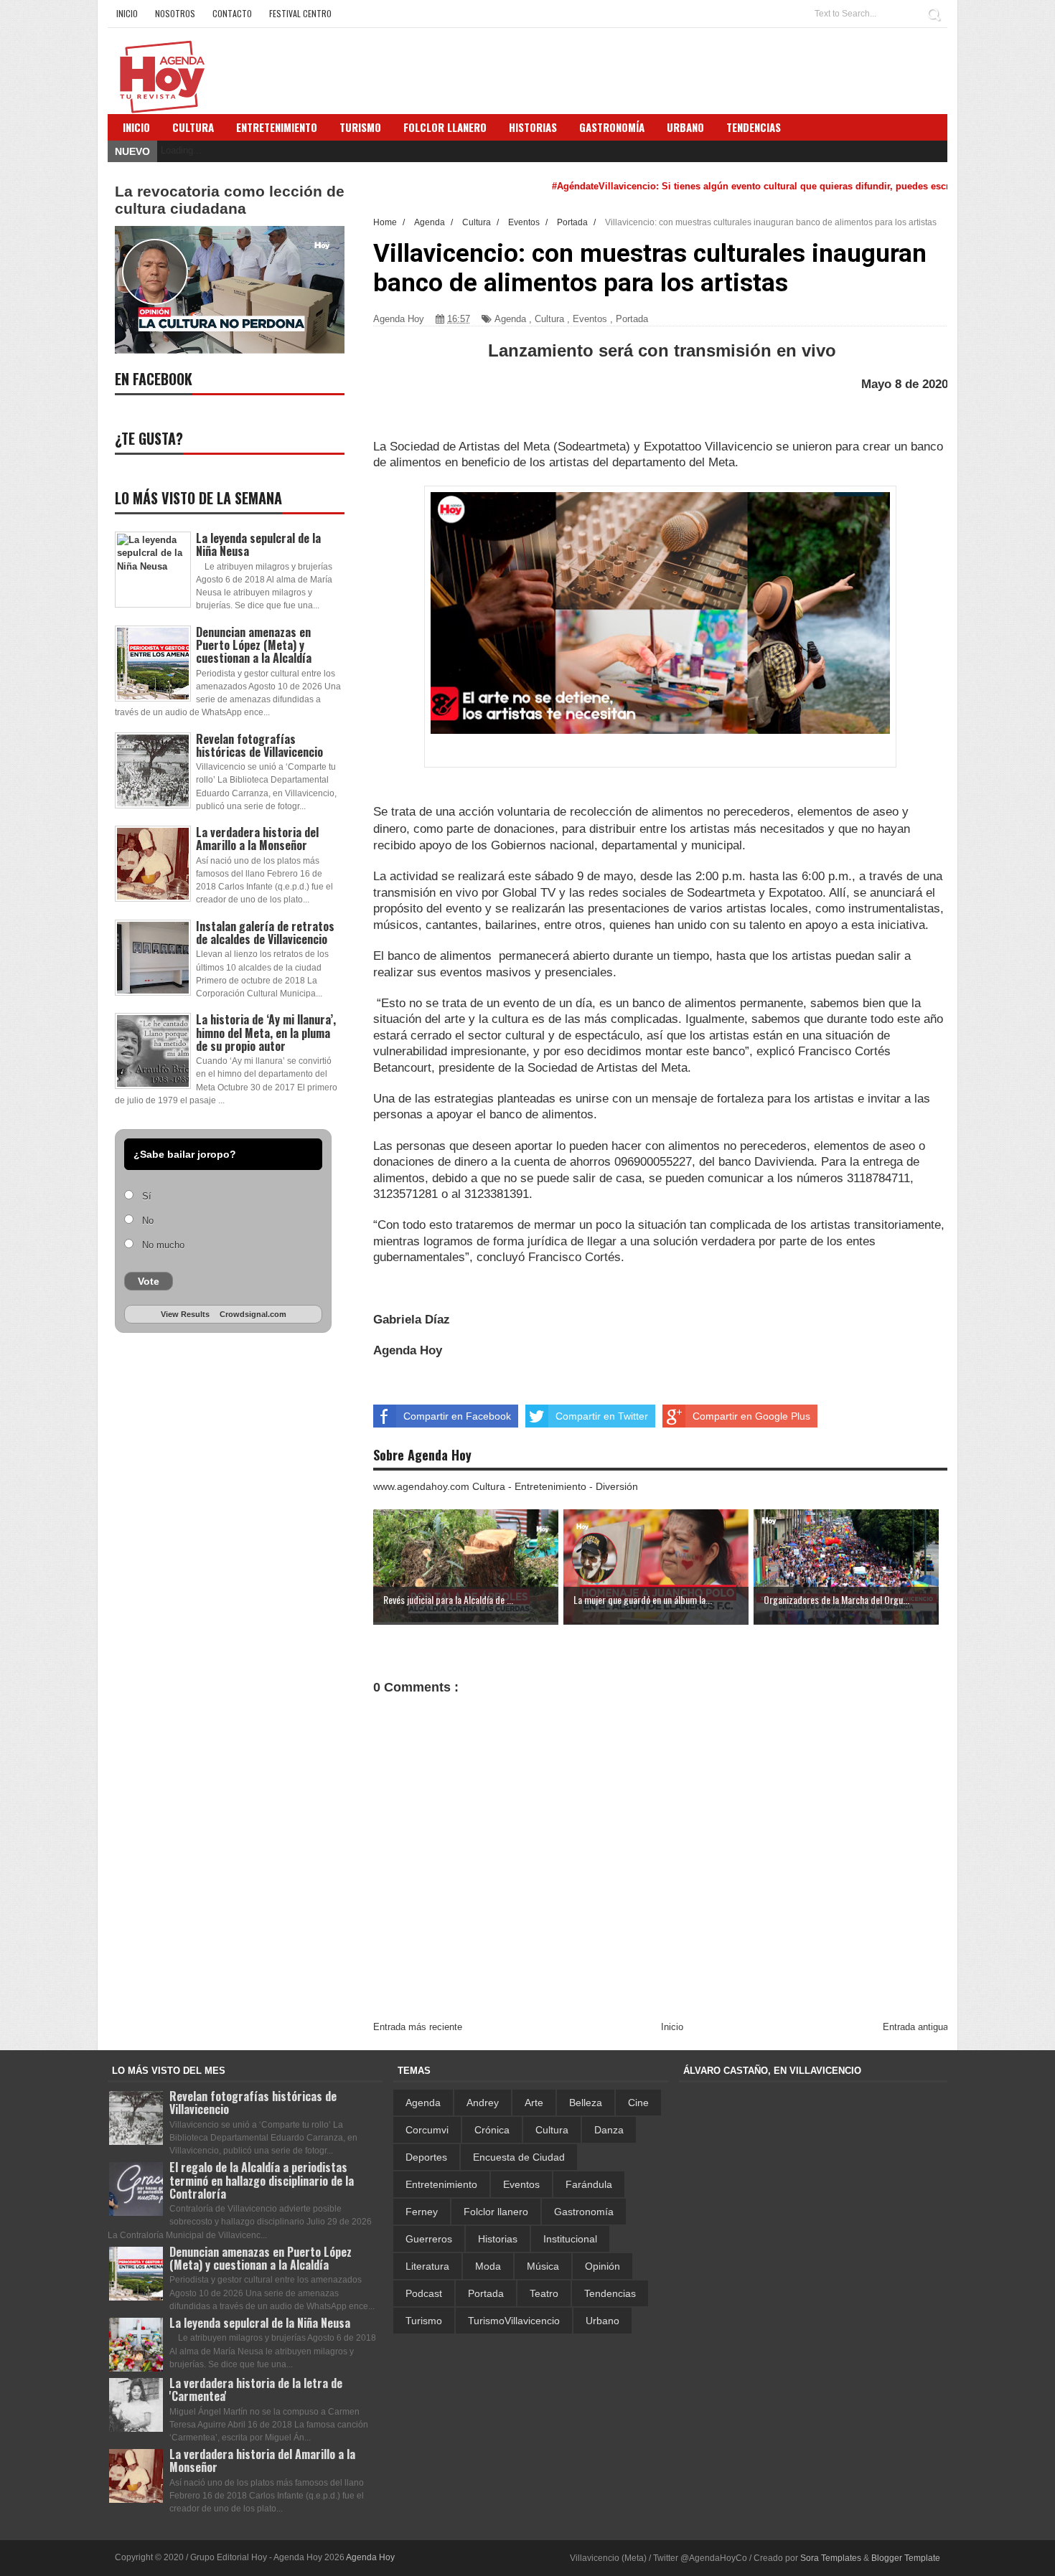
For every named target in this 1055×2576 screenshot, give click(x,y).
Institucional (570, 2239)
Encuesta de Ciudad (519, 2157)
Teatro (544, 2293)
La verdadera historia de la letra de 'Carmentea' (256, 2389)
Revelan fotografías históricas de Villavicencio (259, 745)
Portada (632, 319)
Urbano (602, 2321)
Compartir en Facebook (457, 1416)
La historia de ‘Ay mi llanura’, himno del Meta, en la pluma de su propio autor (266, 1032)
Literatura (427, 2266)
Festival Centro (300, 13)
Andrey (483, 2103)
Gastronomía (584, 2212)
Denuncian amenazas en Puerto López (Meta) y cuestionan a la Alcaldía (254, 645)
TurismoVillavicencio (514, 2321)
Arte (534, 2103)
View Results (185, 1314)
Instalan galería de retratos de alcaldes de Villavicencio (265, 933)
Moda (488, 2266)
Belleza (586, 2103)
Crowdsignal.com (253, 1314)
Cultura (193, 127)
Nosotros (175, 13)
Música (543, 2266)
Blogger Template (906, 2558)
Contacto (232, 13)
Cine (638, 2103)
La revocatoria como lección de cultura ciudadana (230, 200)
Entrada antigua (915, 2027)
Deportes (426, 2157)
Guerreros (429, 2239)
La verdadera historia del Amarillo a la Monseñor (257, 839)
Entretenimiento (277, 127)
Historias (498, 2239)
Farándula (589, 2184)
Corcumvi (427, 2130)
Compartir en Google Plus (751, 1416)
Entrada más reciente (418, 2027)
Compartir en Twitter (602, 1416)
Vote (149, 1281)
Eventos (590, 319)
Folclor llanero (496, 2212)
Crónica (492, 2130)
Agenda (510, 319)
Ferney (422, 2212)
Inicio (127, 13)
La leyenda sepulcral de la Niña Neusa (258, 544)
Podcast (424, 2293)
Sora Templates (831, 2558)
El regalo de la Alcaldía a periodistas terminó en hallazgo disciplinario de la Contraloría (262, 2180)
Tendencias (610, 2293)
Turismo (424, 2321)
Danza (609, 2130)
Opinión (602, 2266)
